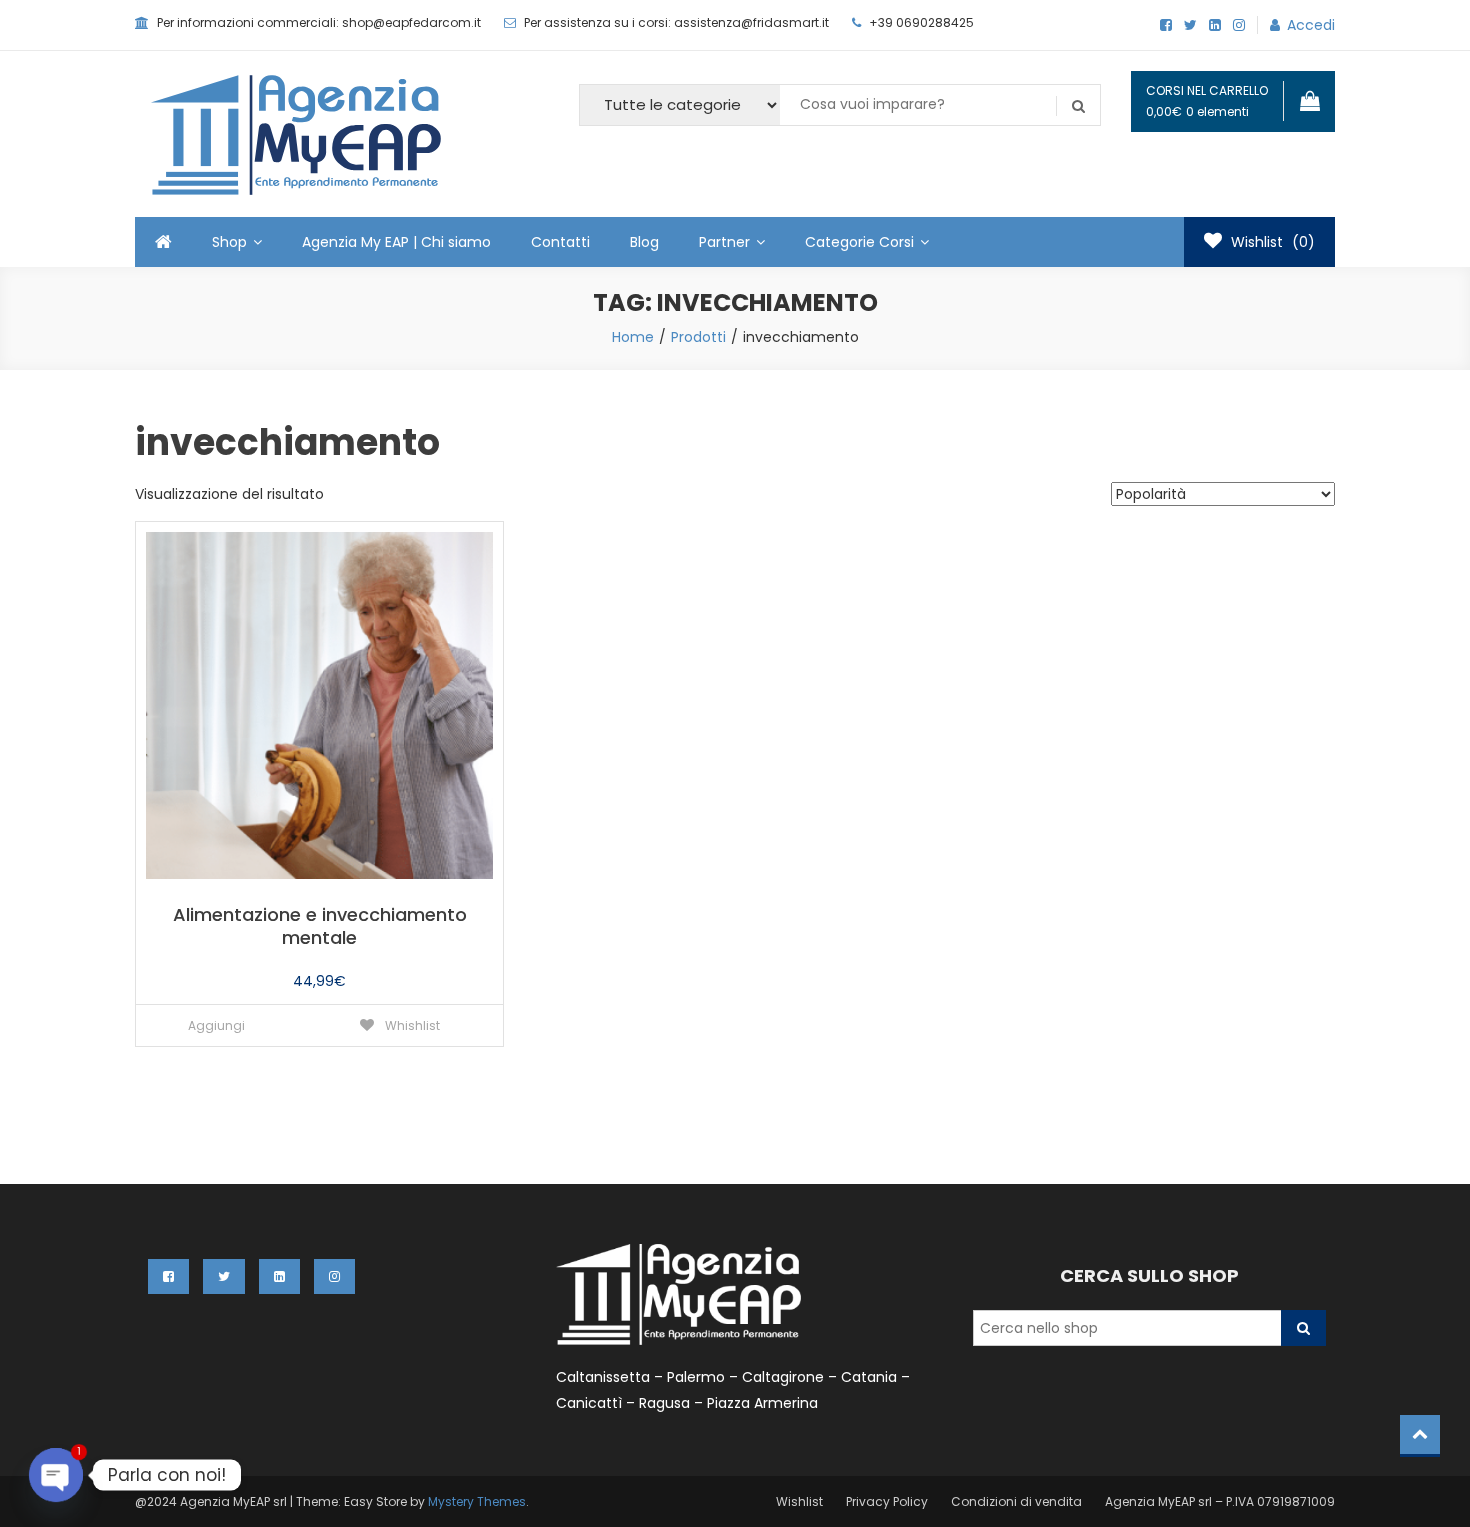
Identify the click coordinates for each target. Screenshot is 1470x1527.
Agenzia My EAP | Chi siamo (396, 242)
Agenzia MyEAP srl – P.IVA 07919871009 (1220, 1501)
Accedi (1311, 25)
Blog (644, 242)
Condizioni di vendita (1016, 1501)
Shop (229, 242)
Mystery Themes (477, 1501)
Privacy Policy (887, 1501)
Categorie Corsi (859, 242)
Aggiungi (216, 1025)
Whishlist (411, 1025)
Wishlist (799, 1501)
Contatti (560, 242)
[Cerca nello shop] (1303, 1328)
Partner (724, 242)
